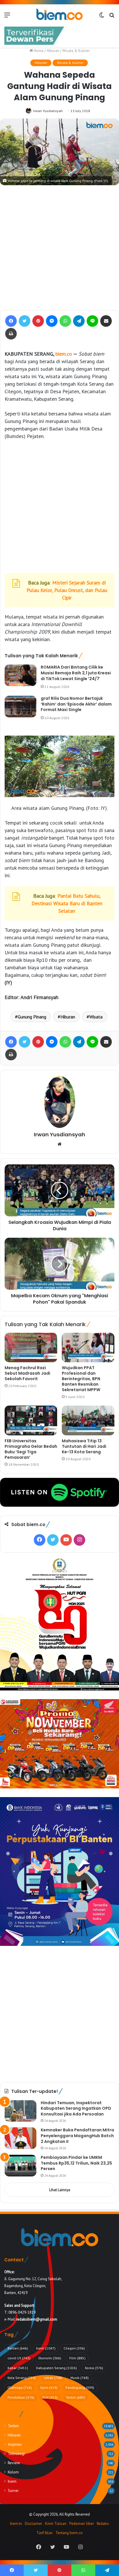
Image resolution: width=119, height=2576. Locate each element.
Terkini (76, 2397)
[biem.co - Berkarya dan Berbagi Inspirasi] (59, 15)
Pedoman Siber (82, 2524)
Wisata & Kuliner (76, 51)
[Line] (92, 321)
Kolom (13, 2472)
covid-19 (19, 2358)
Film (77, 2358)
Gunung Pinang (32, 1017)
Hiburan (53, 51)
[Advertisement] (59, 248)
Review (14, 2463)
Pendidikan (21, 2397)
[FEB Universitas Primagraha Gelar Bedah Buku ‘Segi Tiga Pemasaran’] (31, 1420)
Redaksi (103, 2524)
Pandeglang (80, 2387)
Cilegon (74, 2348)
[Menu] (7, 17)
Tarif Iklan (44, 2533)
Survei (13, 2490)
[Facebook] (11, 321)
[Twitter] (25, 321)
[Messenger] (52, 321)
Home (38, 51)
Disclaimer (34, 2524)
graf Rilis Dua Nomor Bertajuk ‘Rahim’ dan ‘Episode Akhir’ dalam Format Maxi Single (76, 704)
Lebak (53, 2378)
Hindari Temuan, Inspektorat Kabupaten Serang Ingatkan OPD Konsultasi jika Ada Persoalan (76, 2108)
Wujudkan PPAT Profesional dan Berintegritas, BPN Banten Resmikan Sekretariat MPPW (81, 1379)
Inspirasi (15, 2444)
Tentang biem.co (69, 2533)
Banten (18, 2348)
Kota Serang (22, 2378)
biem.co (64, 354)
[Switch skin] (102, 17)
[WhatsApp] (65, 321)
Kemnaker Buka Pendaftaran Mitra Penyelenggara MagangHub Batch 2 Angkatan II (77, 2136)
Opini (49, 2387)
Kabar (18, 2368)
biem (46, 2348)
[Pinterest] (38, 321)
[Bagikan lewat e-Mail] (106, 321)
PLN (50, 2397)
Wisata (96, 1017)
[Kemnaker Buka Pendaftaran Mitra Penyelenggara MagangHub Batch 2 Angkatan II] (21, 2138)
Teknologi (16, 2453)
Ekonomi (50, 2358)
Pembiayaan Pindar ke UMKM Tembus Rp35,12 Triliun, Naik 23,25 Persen (76, 2163)
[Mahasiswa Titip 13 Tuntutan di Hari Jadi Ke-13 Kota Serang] (88, 1420)
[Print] (11, 334)
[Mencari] (112, 17)
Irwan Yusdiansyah (48, 111)
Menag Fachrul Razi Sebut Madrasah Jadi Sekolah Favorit (27, 1373)
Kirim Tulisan (56, 2524)
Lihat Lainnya (60, 2190)
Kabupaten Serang (56, 2368)
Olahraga (20, 2387)
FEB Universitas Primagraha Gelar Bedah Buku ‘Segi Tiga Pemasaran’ (31, 1449)
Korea (94, 2368)
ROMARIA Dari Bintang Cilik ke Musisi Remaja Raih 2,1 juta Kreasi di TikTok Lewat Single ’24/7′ (76, 673)
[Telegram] (79, 321)
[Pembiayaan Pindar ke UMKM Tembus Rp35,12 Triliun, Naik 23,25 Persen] (21, 2166)
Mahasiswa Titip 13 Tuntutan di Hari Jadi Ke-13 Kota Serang (84, 1446)
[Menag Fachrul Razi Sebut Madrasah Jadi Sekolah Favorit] (31, 1348)
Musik (80, 2378)
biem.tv (16, 2524)
